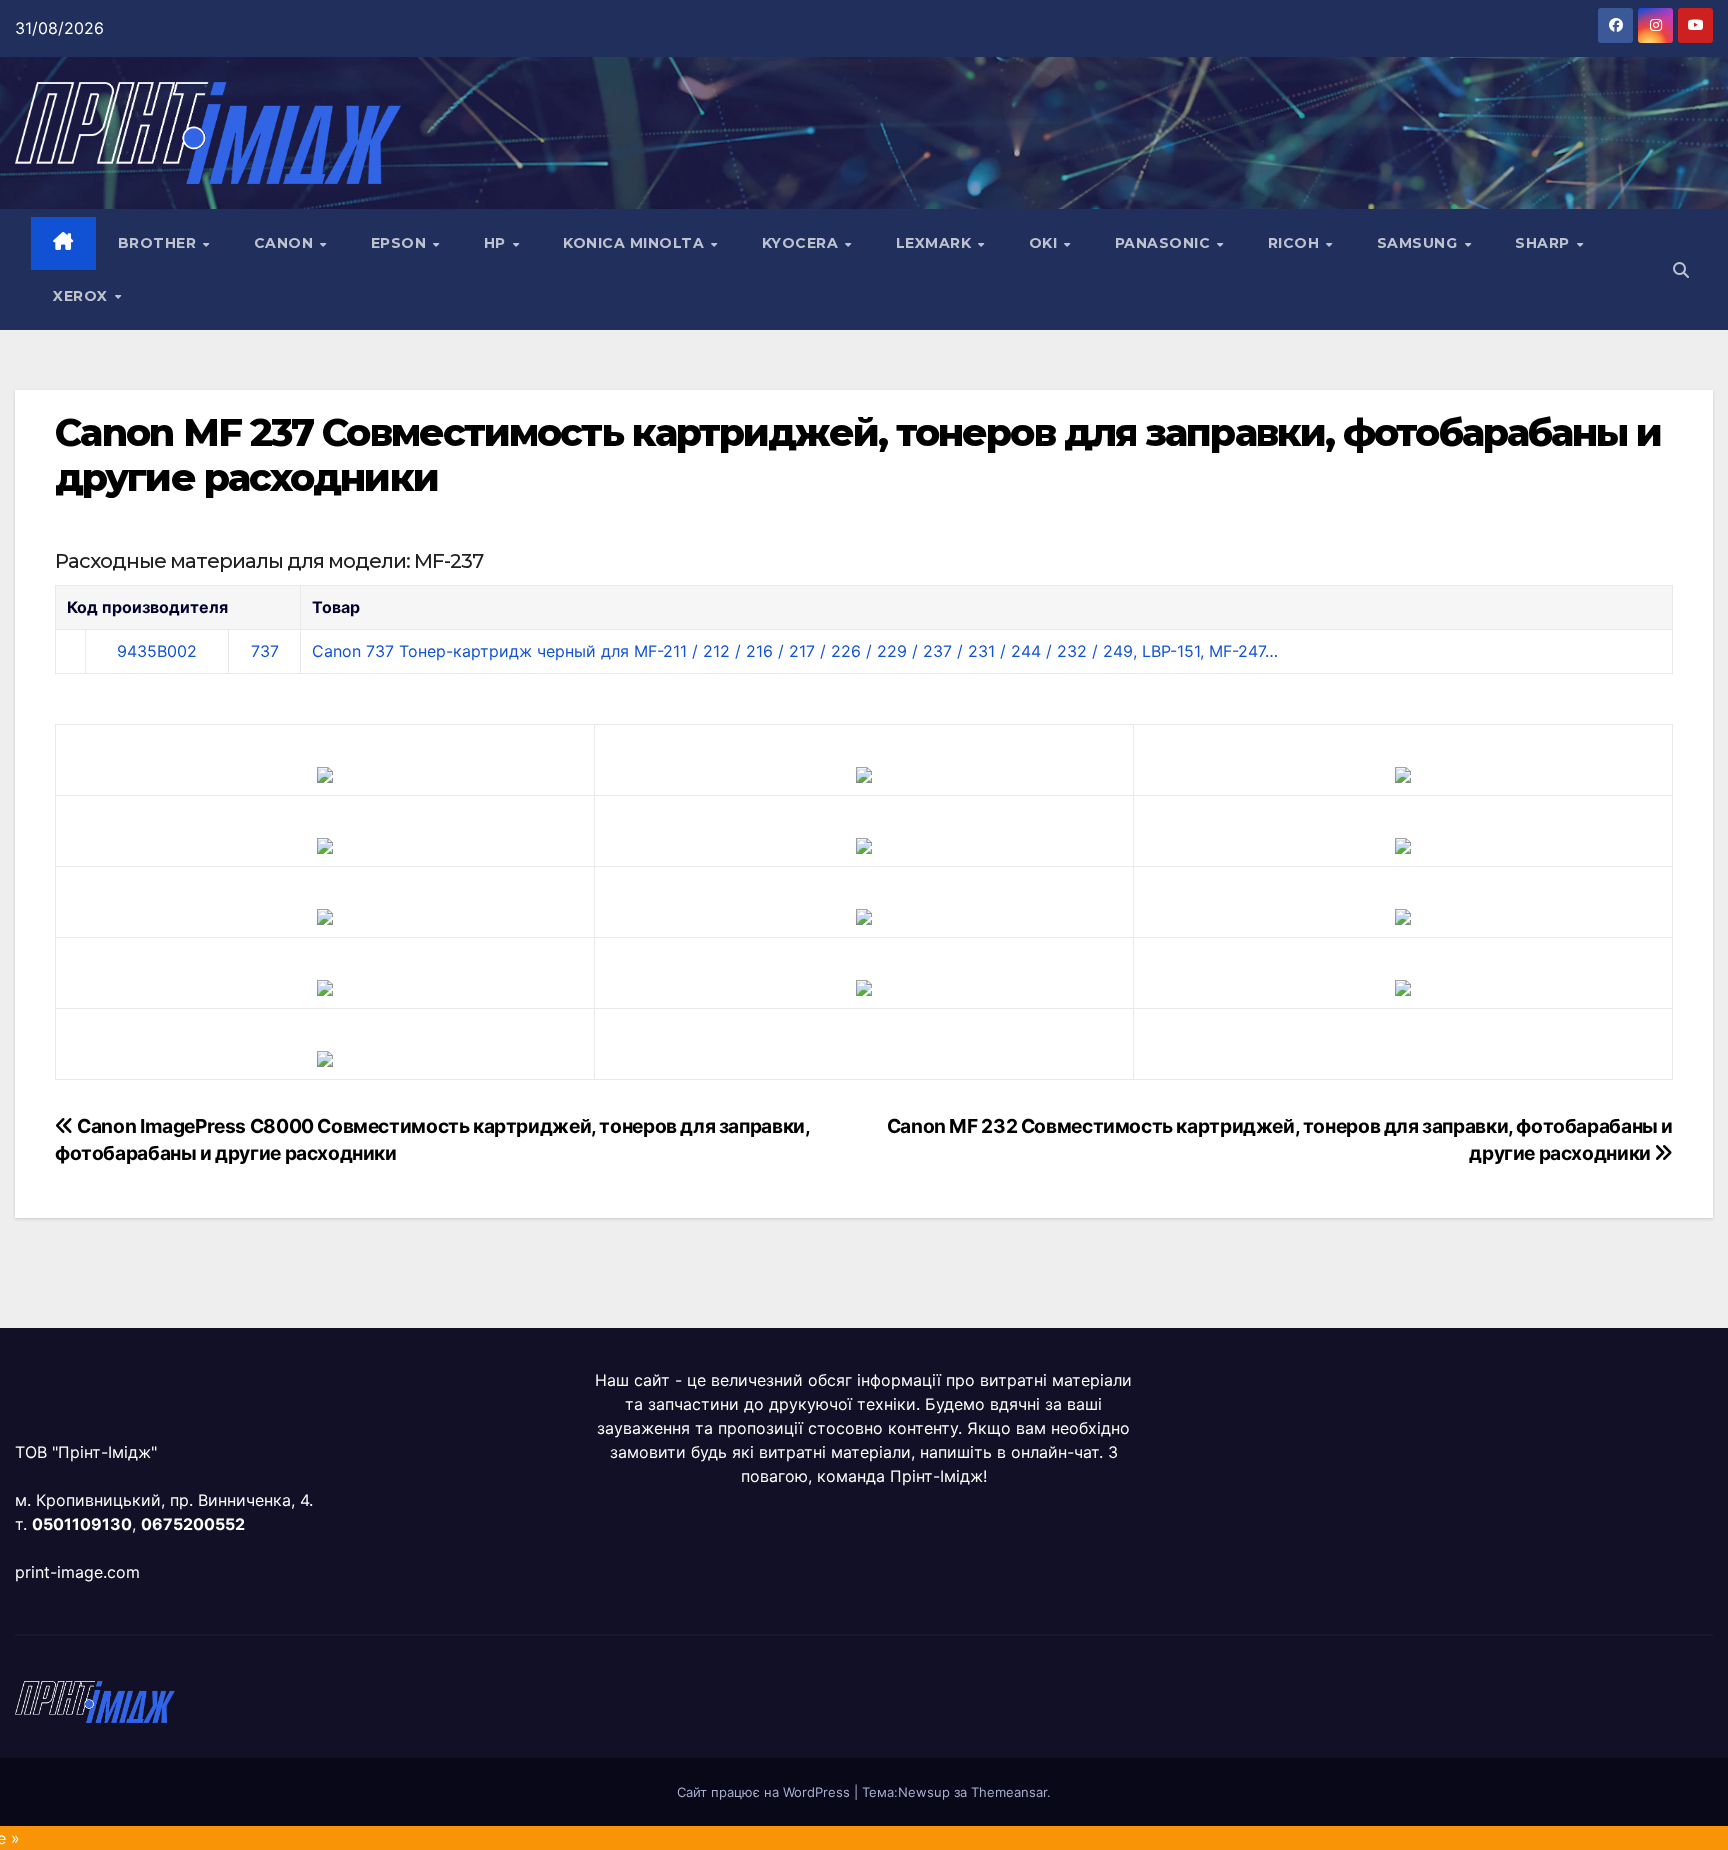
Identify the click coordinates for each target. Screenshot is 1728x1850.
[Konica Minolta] (325, 1057)
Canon (286, 243)
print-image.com (77, 1572)
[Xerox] (1403, 915)
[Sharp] (864, 986)
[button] (1681, 270)
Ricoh (1296, 243)
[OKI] (1403, 844)
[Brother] (325, 773)
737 (265, 651)
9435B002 (157, 651)
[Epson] (1403, 773)
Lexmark (936, 243)
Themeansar (1009, 1792)
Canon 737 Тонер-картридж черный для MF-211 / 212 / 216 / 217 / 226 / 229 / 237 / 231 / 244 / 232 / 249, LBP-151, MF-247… (795, 651)
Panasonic (1165, 243)
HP (497, 243)
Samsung (1419, 243)
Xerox (82, 296)
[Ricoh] (1403, 986)
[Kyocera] (325, 986)
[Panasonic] (325, 915)
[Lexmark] (864, 844)
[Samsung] (864, 915)
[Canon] (864, 773)
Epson (401, 243)
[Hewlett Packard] (325, 844)
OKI (1045, 243)
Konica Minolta (636, 243)
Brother (159, 243)
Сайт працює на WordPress (765, 1792)
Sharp (1544, 243)
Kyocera (802, 243)
